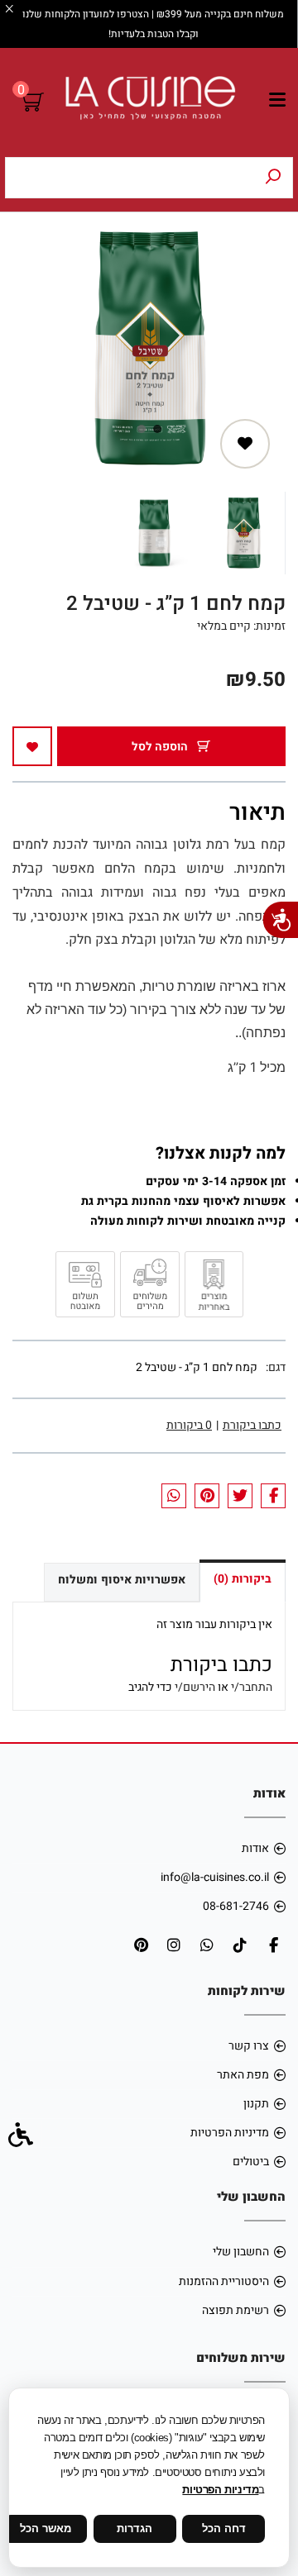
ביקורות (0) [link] (243, 1579)
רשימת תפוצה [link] (236, 2310)
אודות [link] (255, 1848)
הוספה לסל (161, 747)
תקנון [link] (256, 2104)
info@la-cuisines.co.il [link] (215, 1877)
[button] (243, 533)
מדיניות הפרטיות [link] (230, 2133)
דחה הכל (224, 2528)
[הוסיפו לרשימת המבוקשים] (245, 444)
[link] (149, 102)
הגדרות (135, 2528)
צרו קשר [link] (249, 2046)
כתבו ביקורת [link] (252, 1425)
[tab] (157, 429)
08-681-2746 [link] (236, 1906)
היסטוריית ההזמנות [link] (224, 2281)
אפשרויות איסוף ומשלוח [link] (122, 1580)
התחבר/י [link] (252, 1687)
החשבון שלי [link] (241, 2252)
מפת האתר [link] (243, 2075)
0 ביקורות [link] (189, 1425)
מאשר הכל (46, 2528)
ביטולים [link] (251, 2162)
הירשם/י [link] (195, 1687)
